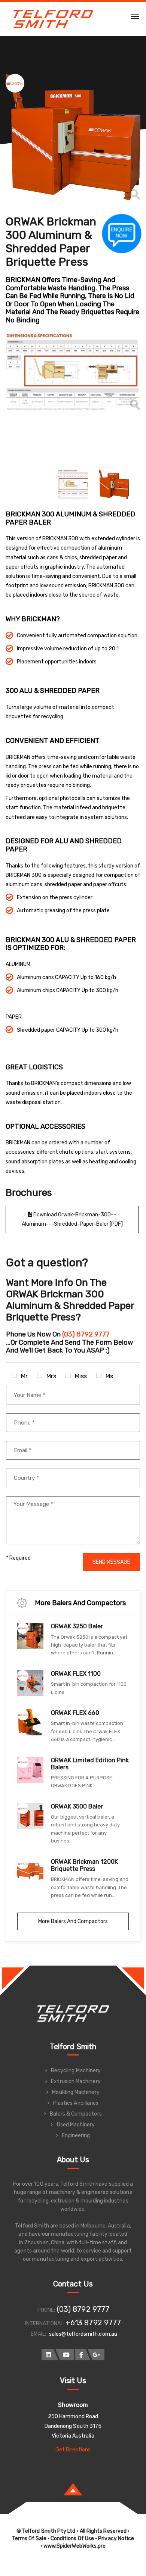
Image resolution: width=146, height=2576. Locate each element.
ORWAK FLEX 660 (75, 1713)
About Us (73, 2160)
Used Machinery (76, 2125)
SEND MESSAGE (111, 1562)
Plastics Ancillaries (76, 2103)
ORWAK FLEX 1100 (76, 1674)
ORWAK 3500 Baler (77, 1806)
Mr (24, 1376)
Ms (109, 1376)
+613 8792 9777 (93, 2323)
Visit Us (73, 2380)
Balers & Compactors (76, 2114)
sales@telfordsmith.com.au (83, 2334)
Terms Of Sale (29, 2539)
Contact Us (73, 2284)
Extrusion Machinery (76, 2081)
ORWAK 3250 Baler (77, 1626)
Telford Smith (73, 2047)
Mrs (51, 1376)
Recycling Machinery (76, 2071)
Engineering (76, 2136)
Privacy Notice (116, 2539)
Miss (81, 1376)
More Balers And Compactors (73, 1921)
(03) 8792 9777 (83, 2309)
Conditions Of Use (72, 2539)
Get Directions (73, 2450)
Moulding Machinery (76, 2092)
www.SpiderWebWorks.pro (75, 2546)
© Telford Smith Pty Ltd (46, 2531)
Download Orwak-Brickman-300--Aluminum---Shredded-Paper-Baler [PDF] (72, 1219)
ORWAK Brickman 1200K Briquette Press (84, 1865)
